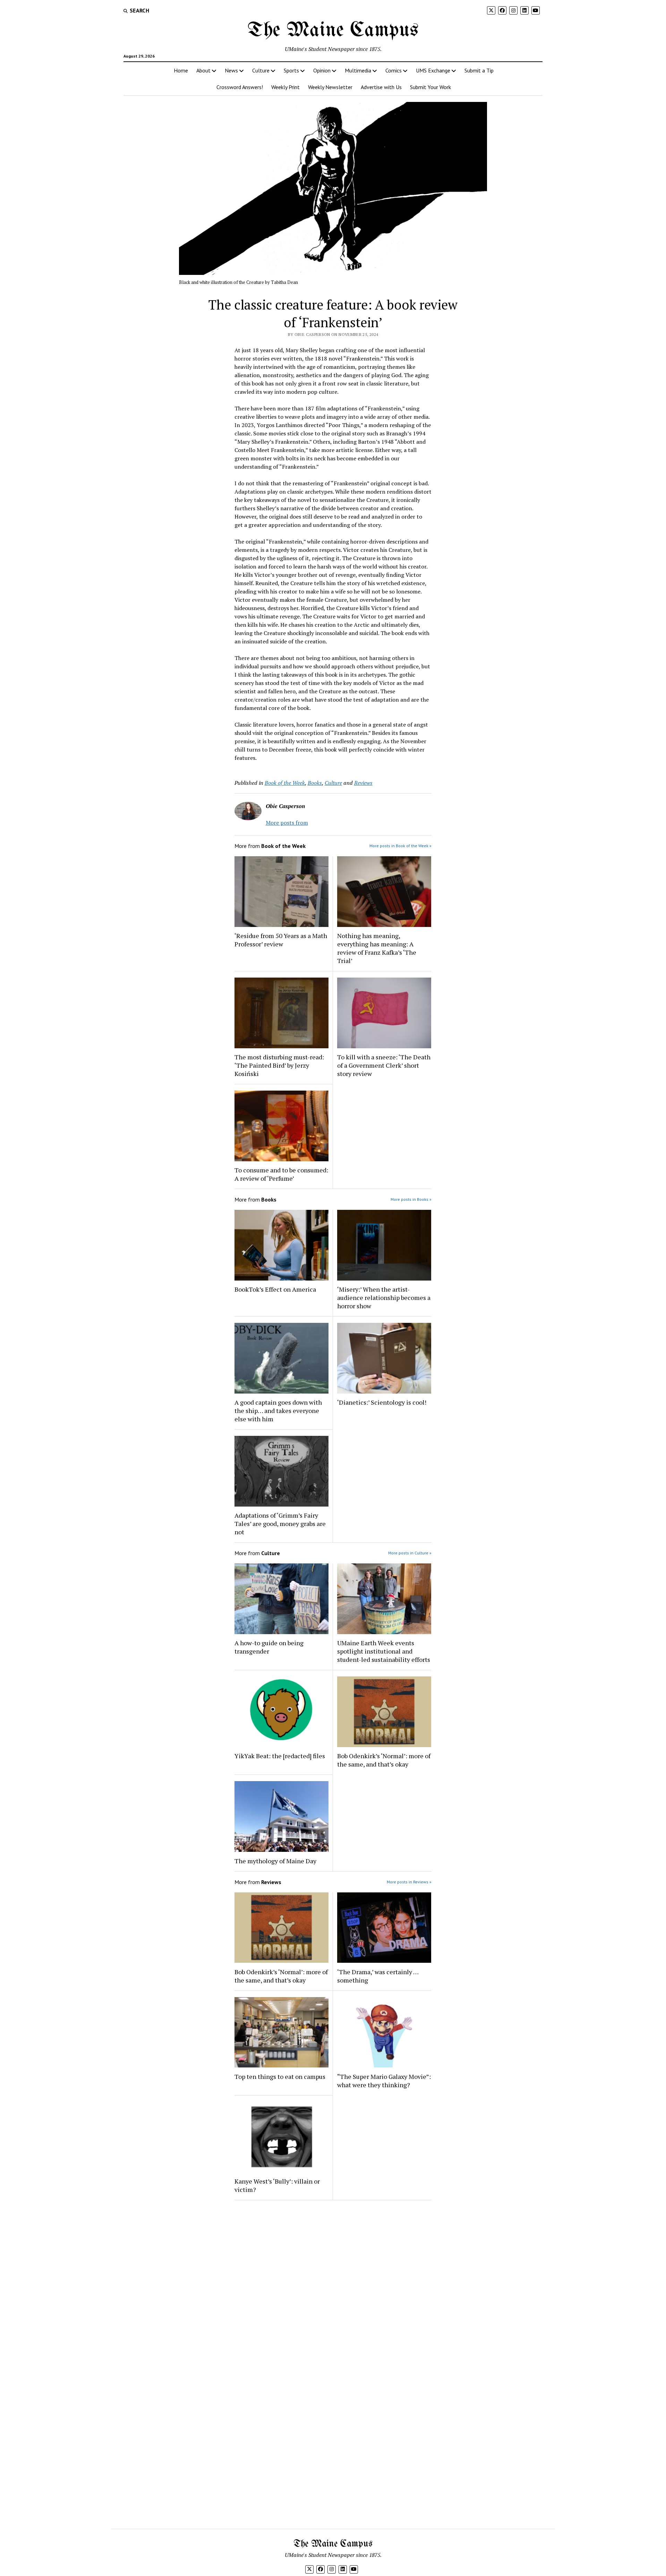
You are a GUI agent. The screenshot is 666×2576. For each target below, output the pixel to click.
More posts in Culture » (410, 1553)
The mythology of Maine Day (275, 1861)
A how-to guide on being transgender (269, 1647)
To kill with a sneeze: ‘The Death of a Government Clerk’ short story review (384, 1065)
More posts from (287, 823)
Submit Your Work (430, 87)
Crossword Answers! (240, 87)
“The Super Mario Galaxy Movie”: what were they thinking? (384, 2081)
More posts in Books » (411, 1199)
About (203, 70)
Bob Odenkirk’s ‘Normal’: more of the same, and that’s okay (384, 1760)
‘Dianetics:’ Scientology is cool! (382, 1402)
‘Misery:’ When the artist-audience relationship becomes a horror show (384, 1298)
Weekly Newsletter (330, 87)
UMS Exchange (433, 70)
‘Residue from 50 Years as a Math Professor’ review (281, 940)
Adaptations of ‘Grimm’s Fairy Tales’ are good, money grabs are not (280, 1524)
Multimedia (358, 70)
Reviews (363, 783)
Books (315, 783)
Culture (261, 70)
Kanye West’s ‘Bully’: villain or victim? (277, 2185)
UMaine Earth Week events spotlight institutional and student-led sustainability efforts (384, 1651)
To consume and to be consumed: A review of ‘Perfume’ (281, 1174)
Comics (394, 70)
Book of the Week (285, 783)
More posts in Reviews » (409, 1882)
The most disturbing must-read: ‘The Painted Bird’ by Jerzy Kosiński (279, 1065)
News (231, 70)
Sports (291, 70)
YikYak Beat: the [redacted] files (280, 1756)
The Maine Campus (333, 31)
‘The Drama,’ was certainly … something (378, 1976)
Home (181, 70)
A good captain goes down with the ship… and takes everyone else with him (278, 1411)
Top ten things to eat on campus (281, 2076)
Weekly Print (285, 87)
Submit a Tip (479, 70)
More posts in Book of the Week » (400, 846)
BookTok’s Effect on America (275, 1289)
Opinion (322, 70)
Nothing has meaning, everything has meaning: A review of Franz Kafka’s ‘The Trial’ (377, 948)
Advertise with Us (381, 87)
